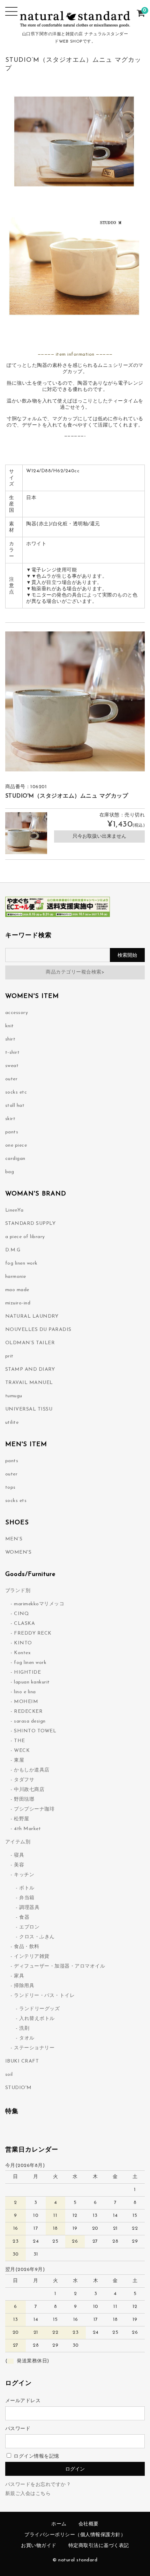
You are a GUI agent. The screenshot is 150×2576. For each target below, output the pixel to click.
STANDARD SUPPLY (31, 1224)
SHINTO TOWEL (35, 1731)
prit (9, 1356)
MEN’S (14, 1539)
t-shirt (13, 1053)
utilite (12, 1423)
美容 (19, 1865)
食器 (24, 1918)
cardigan (15, 1159)
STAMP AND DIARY (30, 1370)
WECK (22, 1751)
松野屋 (22, 1819)
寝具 (19, 1855)
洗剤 (24, 2029)
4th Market (27, 1829)
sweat (12, 1066)
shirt (10, 1039)
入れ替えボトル (37, 2019)
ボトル (27, 1888)
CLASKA (24, 1624)
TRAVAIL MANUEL (29, 1383)
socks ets (16, 1501)
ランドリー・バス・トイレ (44, 1996)
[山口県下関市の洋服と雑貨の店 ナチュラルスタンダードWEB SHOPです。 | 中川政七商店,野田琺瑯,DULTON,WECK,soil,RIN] (75, 24)
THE (20, 1741)
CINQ (21, 1614)
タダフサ (24, 1780)
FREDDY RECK (33, 1633)
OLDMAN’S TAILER (30, 1343)
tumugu (14, 1396)
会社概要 (89, 2524)
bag (10, 1172)
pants (12, 1132)
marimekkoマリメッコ (39, 1604)
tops (10, 1487)
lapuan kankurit (32, 1682)
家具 (19, 1976)
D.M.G (13, 1250)
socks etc (16, 1092)
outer (12, 1079)
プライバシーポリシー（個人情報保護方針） (75, 2535)
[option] (75, 701)
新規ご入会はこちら (28, 2494)
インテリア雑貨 (32, 1957)
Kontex (22, 1653)
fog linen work (21, 1263)
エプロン (29, 1927)
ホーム (59, 2524)
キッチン (24, 1875)
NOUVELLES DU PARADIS (38, 1330)
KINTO (23, 1643)
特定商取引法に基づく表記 (99, 2546)
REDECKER (28, 1712)
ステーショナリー (34, 2048)
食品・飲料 (27, 1947)
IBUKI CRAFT (22, 2061)
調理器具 (29, 1908)
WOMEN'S (18, 1552)
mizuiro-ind (18, 1303)
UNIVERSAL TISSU (29, 1409)
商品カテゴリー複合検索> (75, 972)
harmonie (16, 1277)
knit (10, 1026)
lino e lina (25, 1692)
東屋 (19, 1760)
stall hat (15, 1106)
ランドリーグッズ (39, 2009)
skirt (10, 1119)
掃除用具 (24, 1986)
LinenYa (14, 1210)
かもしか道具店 (32, 1770)
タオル (27, 2038)
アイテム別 (18, 1842)
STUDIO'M (18, 2088)
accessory (17, 1013)
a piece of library (25, 1237)
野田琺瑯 (24, 1800)
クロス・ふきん (37, 1937)
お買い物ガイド (39, 2546)
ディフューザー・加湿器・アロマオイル (59, 1966)
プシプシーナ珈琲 (34, 1809)
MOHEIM (26, 1702)
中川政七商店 (29, 1790)
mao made (17, 1290)
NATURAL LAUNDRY (32, 1316)
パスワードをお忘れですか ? (38, 2485)
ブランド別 (18, 1591)
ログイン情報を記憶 (36, 2456)
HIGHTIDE (27, 1672)
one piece (16, 1145)
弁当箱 (27, 1898)
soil (9, 2075)
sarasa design (30, 1721)
